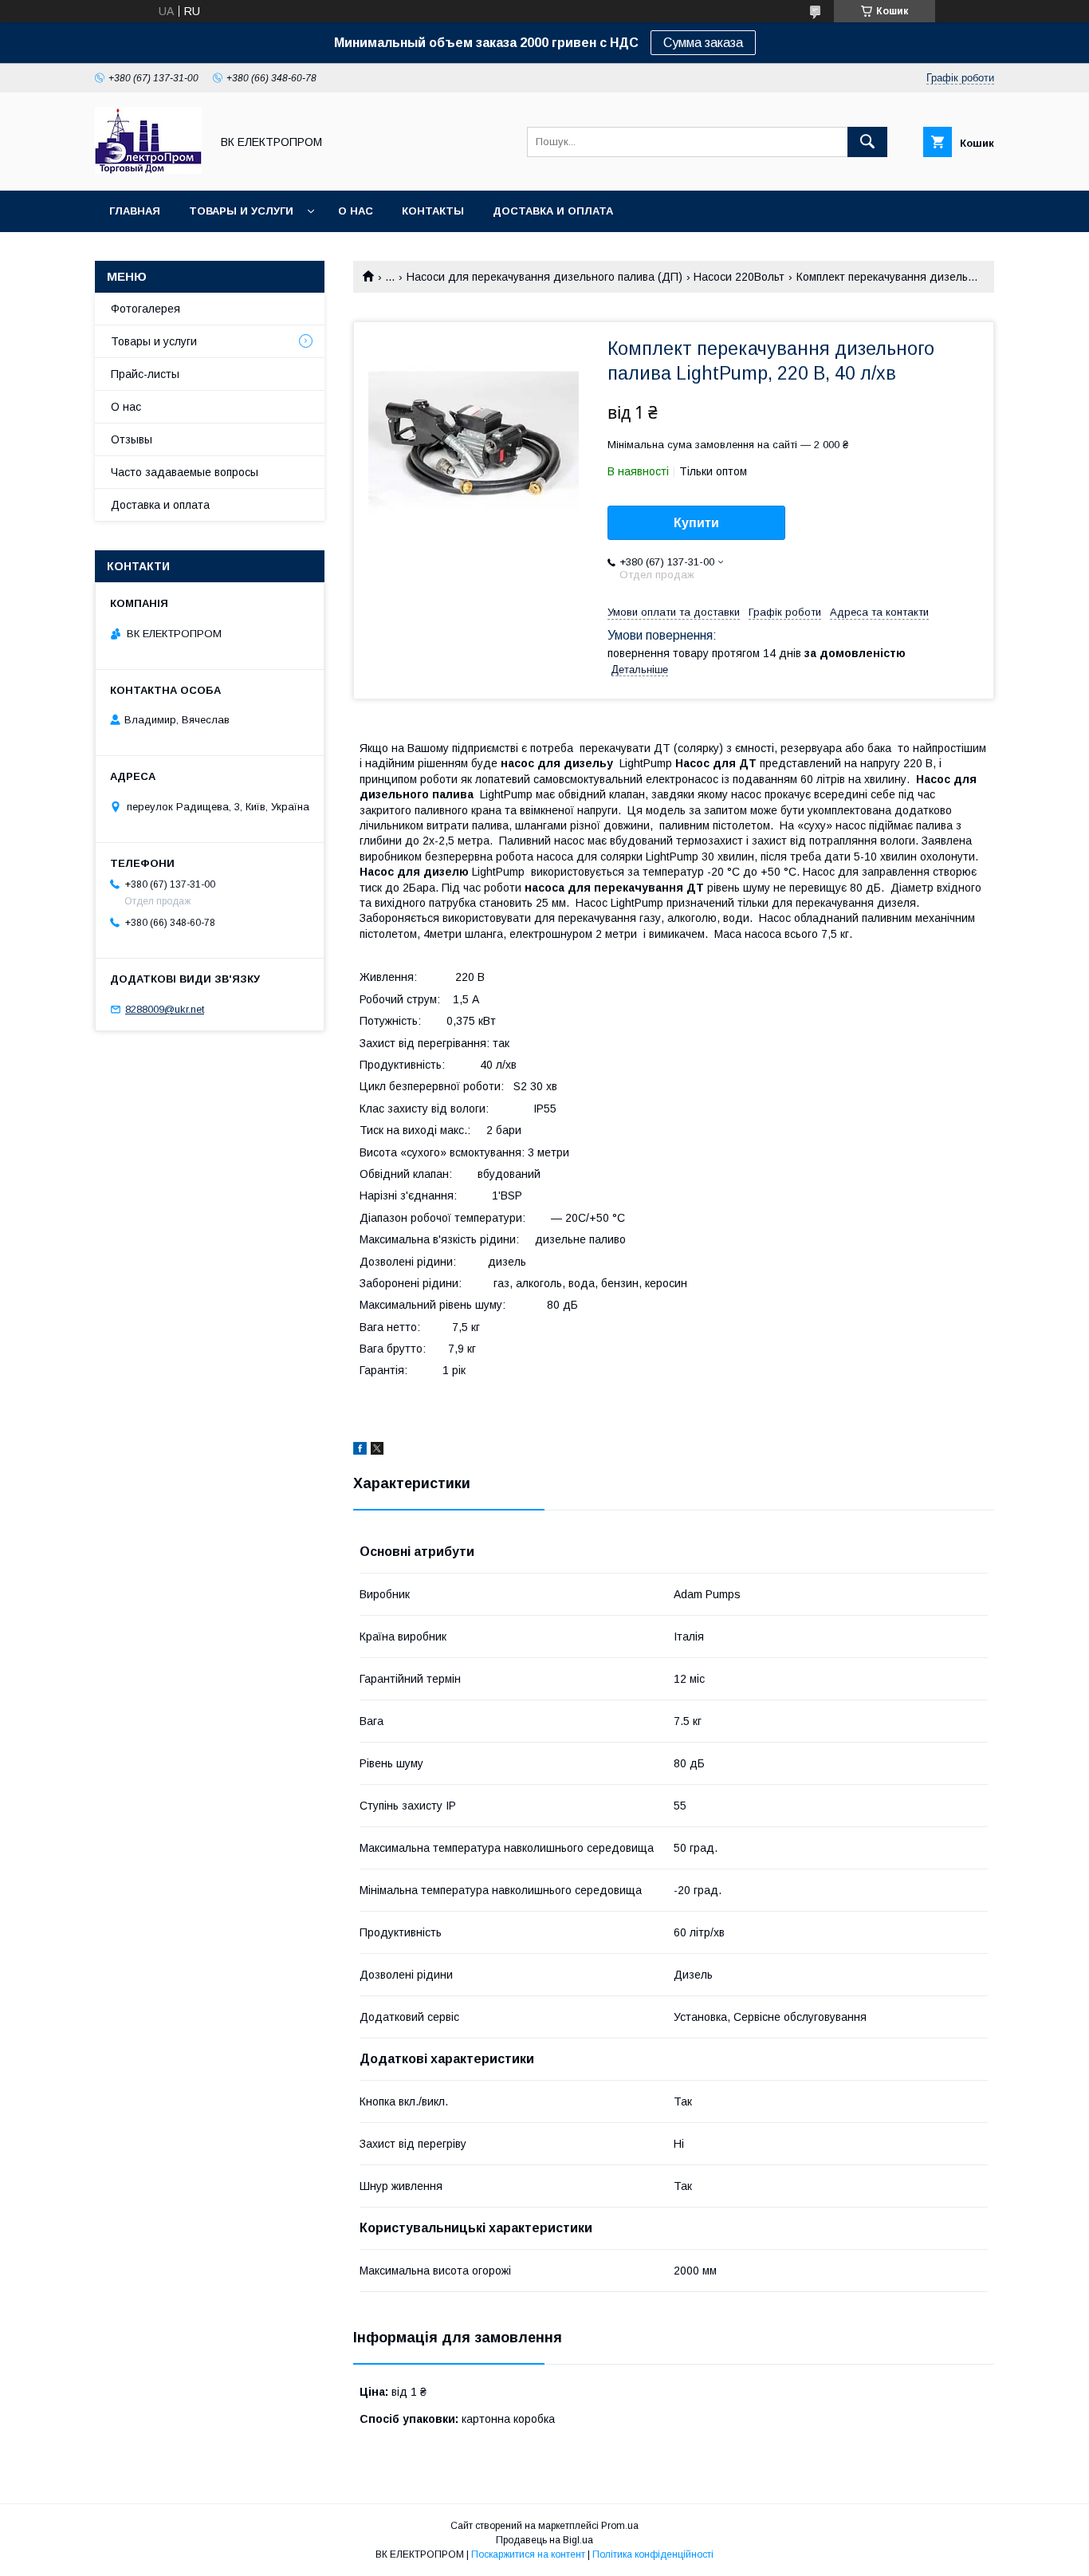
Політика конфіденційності (653, 2554)
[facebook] (360, 1451)
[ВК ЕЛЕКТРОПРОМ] (148, 170)
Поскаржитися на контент (528, 2554)
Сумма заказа (703, 43)
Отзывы (132, 439)
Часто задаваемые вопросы (185, 472)
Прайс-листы (145, 374)
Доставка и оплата (553, 211)
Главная (135, 211)
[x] (377, 1451)
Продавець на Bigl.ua (544, 2540)
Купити (696, 523)
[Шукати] (867, 142)
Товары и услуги (241, 211)
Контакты (433, 211)
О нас (356, 211)
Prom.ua (620, 2526)
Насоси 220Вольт (739, 277)
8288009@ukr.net (165, 1009)
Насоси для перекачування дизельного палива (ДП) (544, 277)
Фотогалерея (145, 309)
